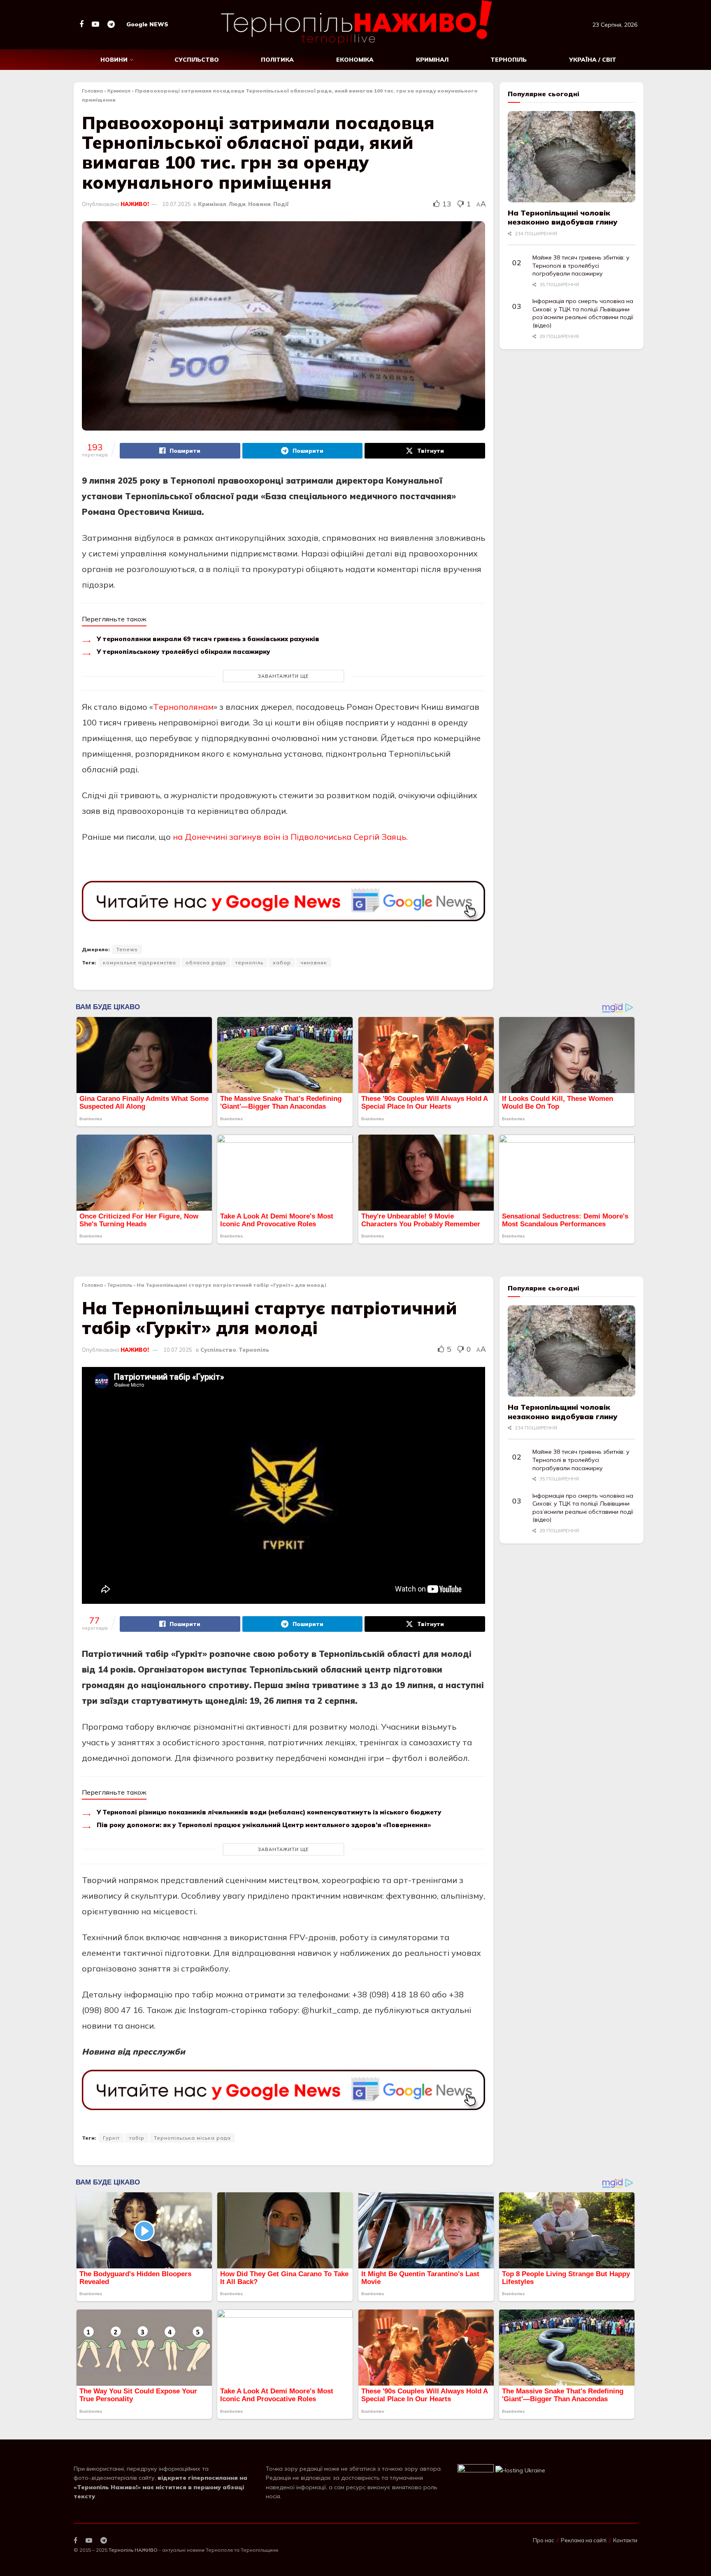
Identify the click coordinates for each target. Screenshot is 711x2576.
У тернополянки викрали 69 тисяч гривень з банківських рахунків (208, 639)
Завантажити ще (283, 676)
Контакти (625, 2540)
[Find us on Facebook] (81, 24)
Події (281, 204)
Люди (237, 204)
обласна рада (206, 963)
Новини (114, 60)
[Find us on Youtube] (95, 24)
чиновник (314, 963)
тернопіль (249, 963)
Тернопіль (509, 60)
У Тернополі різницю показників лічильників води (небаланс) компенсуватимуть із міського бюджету (269, 1812)
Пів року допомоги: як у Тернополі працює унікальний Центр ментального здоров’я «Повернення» (264, 1825)
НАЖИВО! (135, 204)
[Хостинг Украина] (520, 2470)
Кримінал (432, 60)
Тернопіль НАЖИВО (133, 2550)
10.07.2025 (177, 204)
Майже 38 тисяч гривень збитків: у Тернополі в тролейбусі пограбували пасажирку (581, 265)
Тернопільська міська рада (192, 2138)
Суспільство (197, 60)
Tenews (127, 949)
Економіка (355, 60)
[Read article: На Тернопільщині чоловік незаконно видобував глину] (572, 157)
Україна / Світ (593, 60)
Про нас (544, 2540)
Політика (277, 60)
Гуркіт (111, 2138)
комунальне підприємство (139, 963)
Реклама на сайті (584, 2540)
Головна (92, 91)
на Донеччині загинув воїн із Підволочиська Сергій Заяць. (289, 837)
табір (137, 2138)
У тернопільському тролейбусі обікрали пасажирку (184, 652)
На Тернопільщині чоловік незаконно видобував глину (562, 218)
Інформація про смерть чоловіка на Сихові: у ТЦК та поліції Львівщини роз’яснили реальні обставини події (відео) (583, 313)
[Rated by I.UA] (476, 2470)
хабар (282, 963)
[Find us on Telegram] (111, 24)
